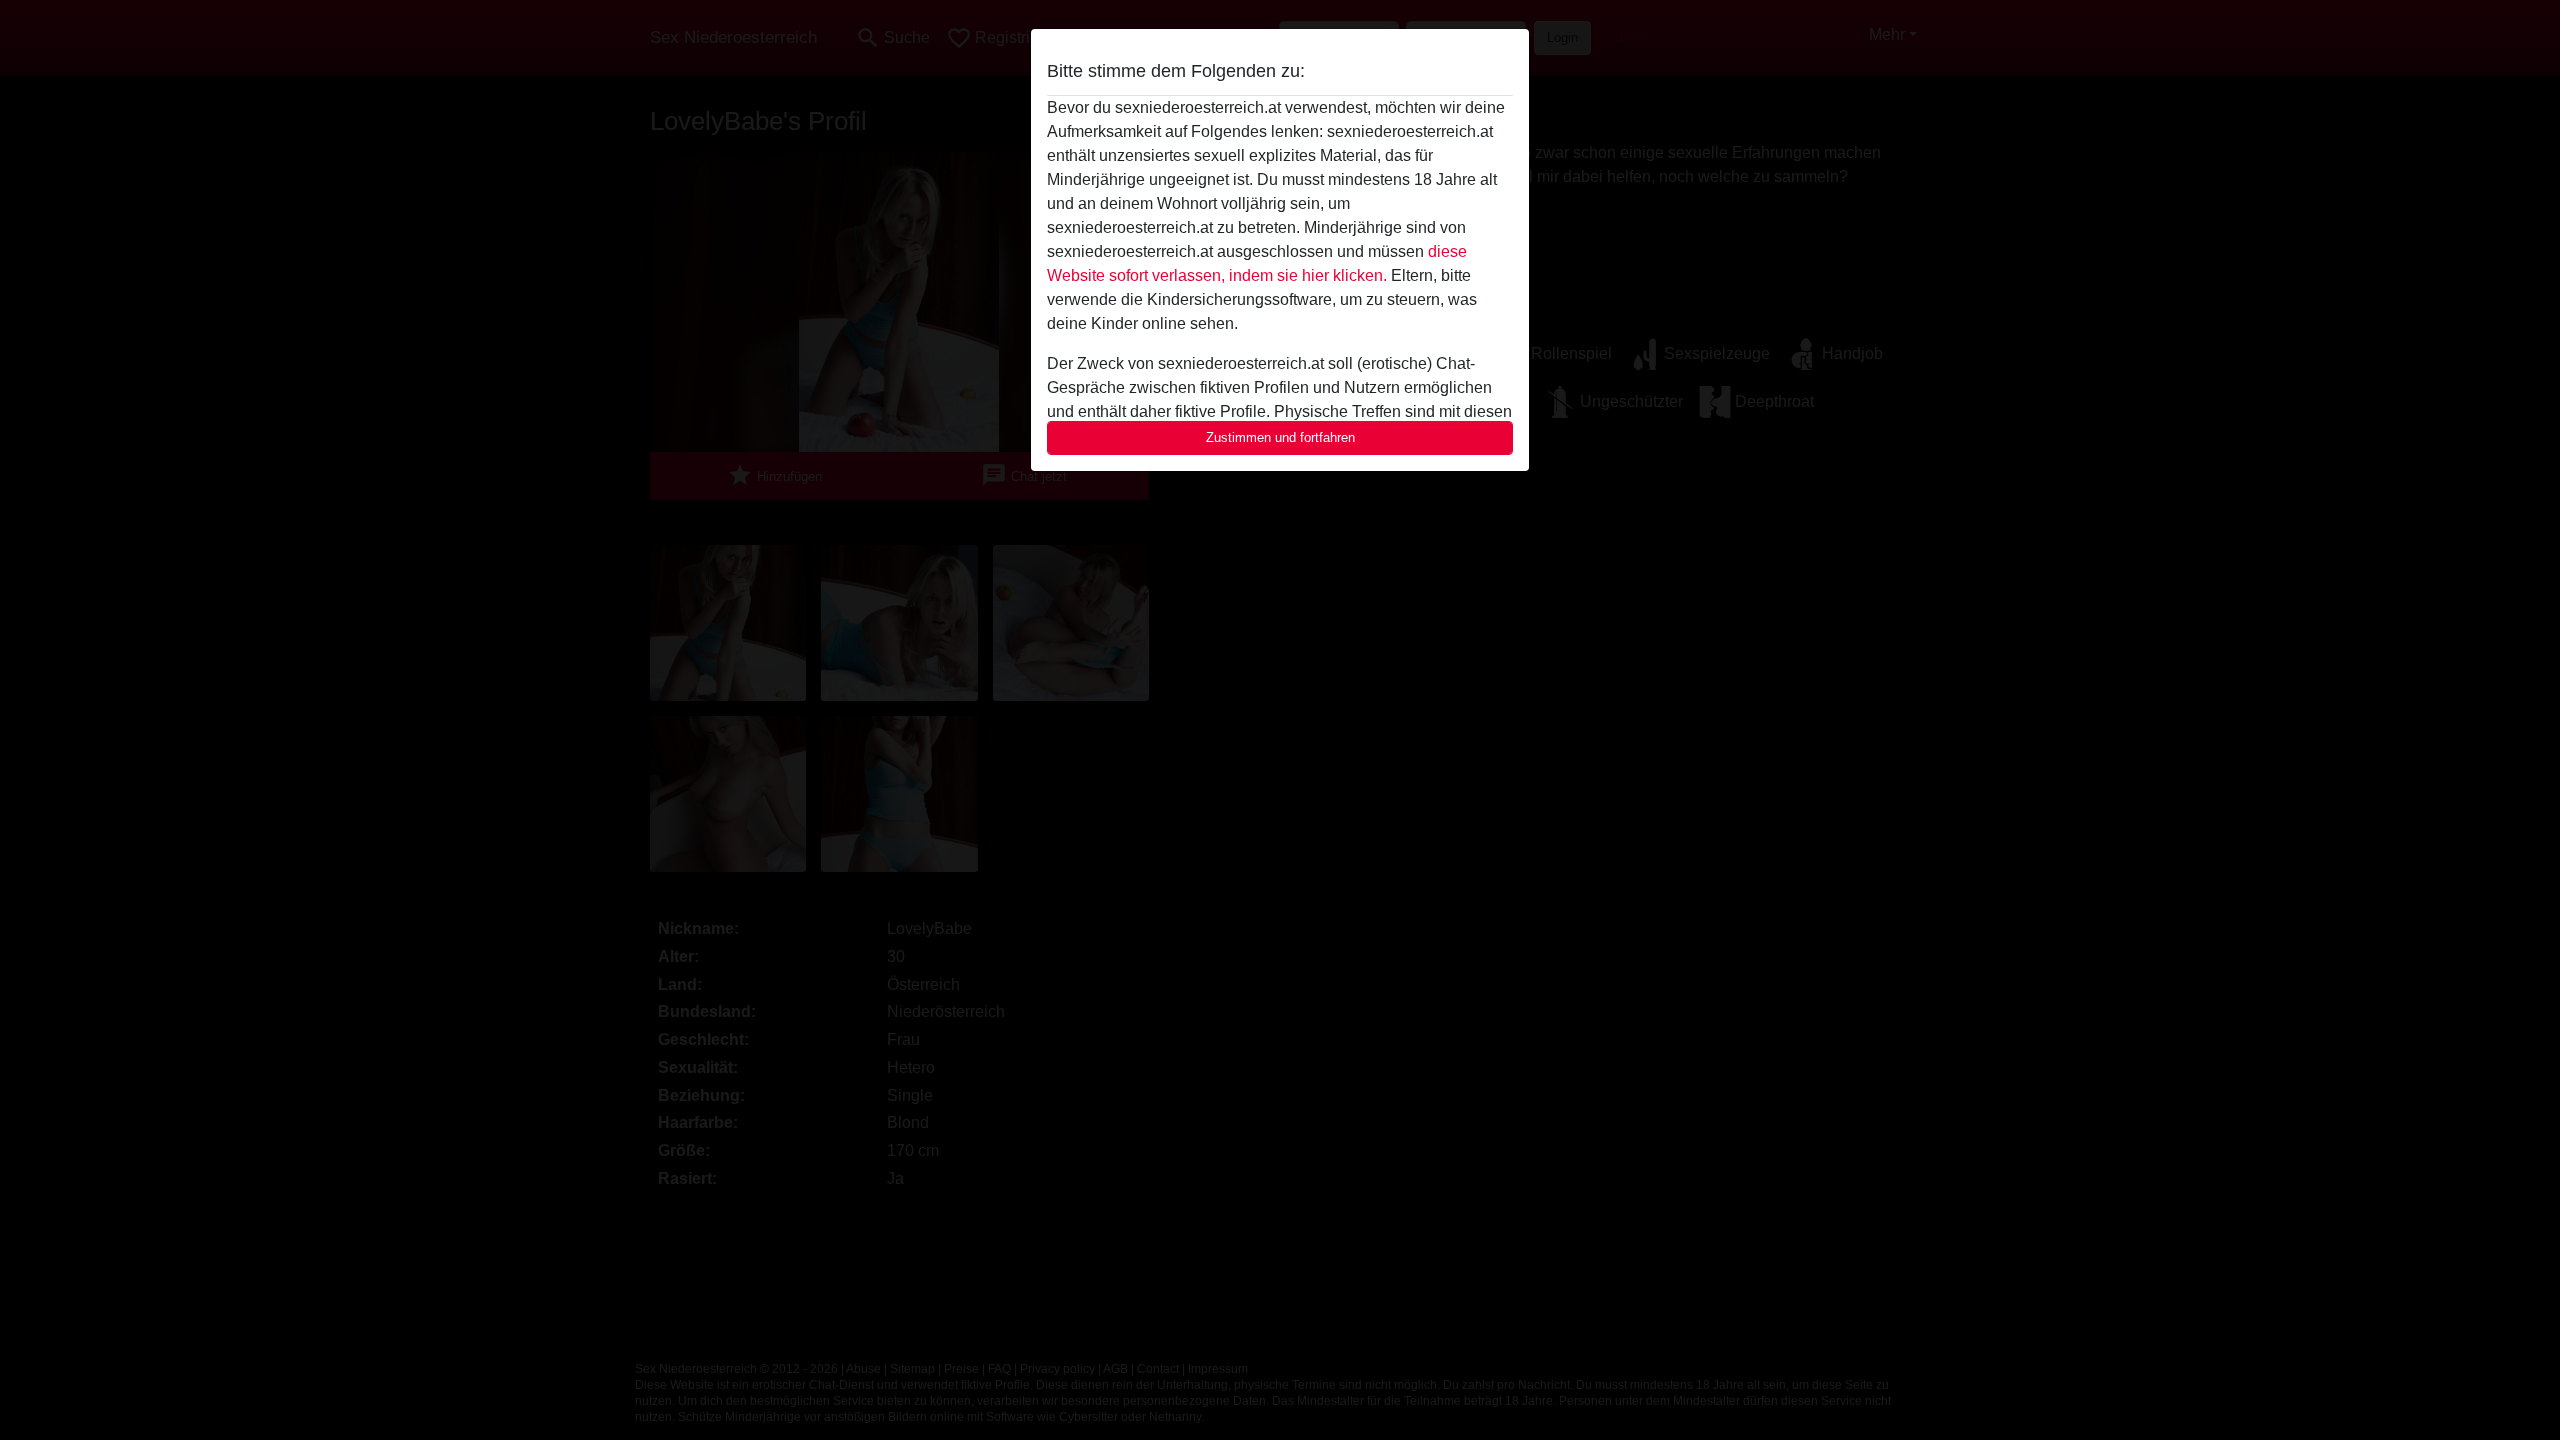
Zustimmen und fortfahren (1280, 437)
